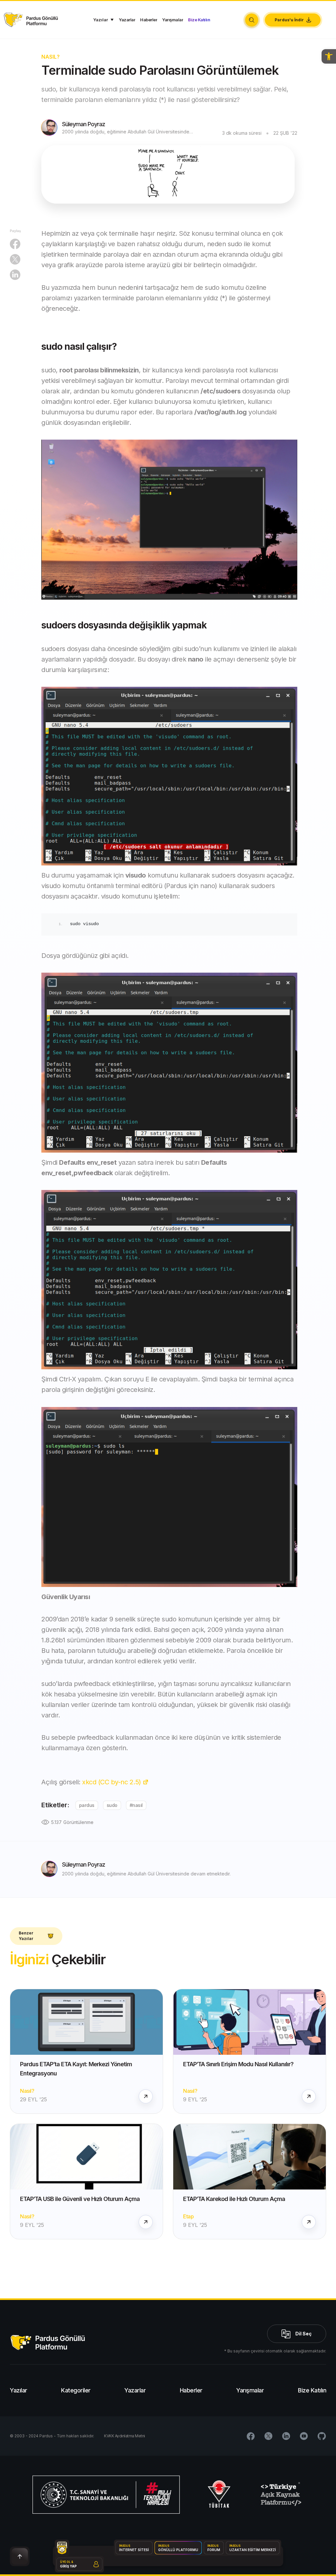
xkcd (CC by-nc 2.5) (112, 1782)
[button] (329, 56)
